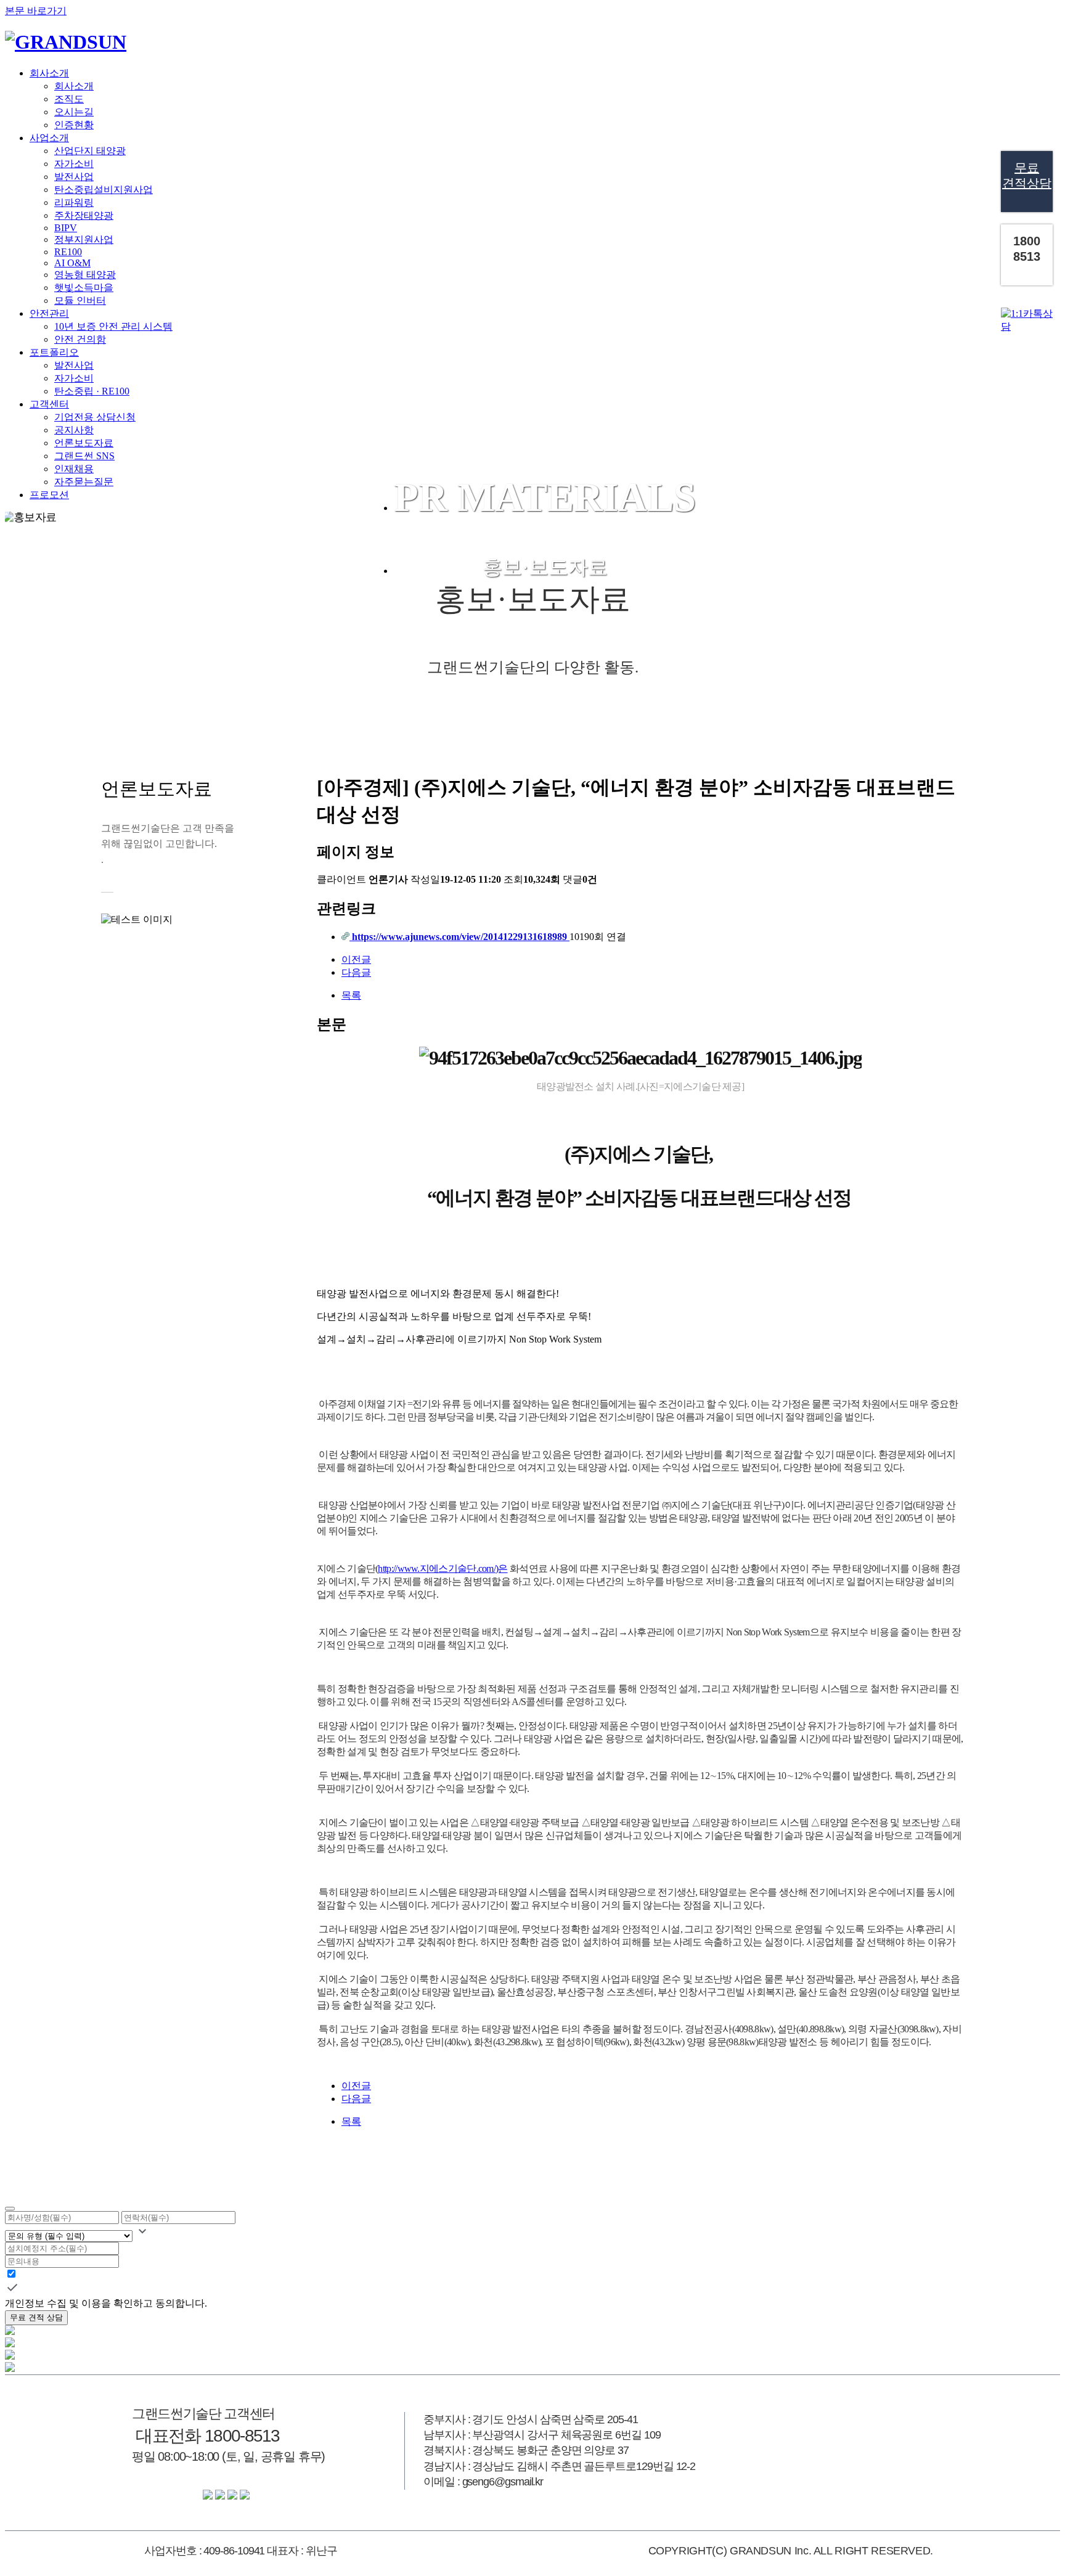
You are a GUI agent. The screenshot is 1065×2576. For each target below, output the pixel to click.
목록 (351, 995)
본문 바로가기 (36, 11)
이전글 (356, 959)
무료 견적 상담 (36, 2317)
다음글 (356, 972)
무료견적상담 (1027, 175)
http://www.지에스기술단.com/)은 (443, 1568)
